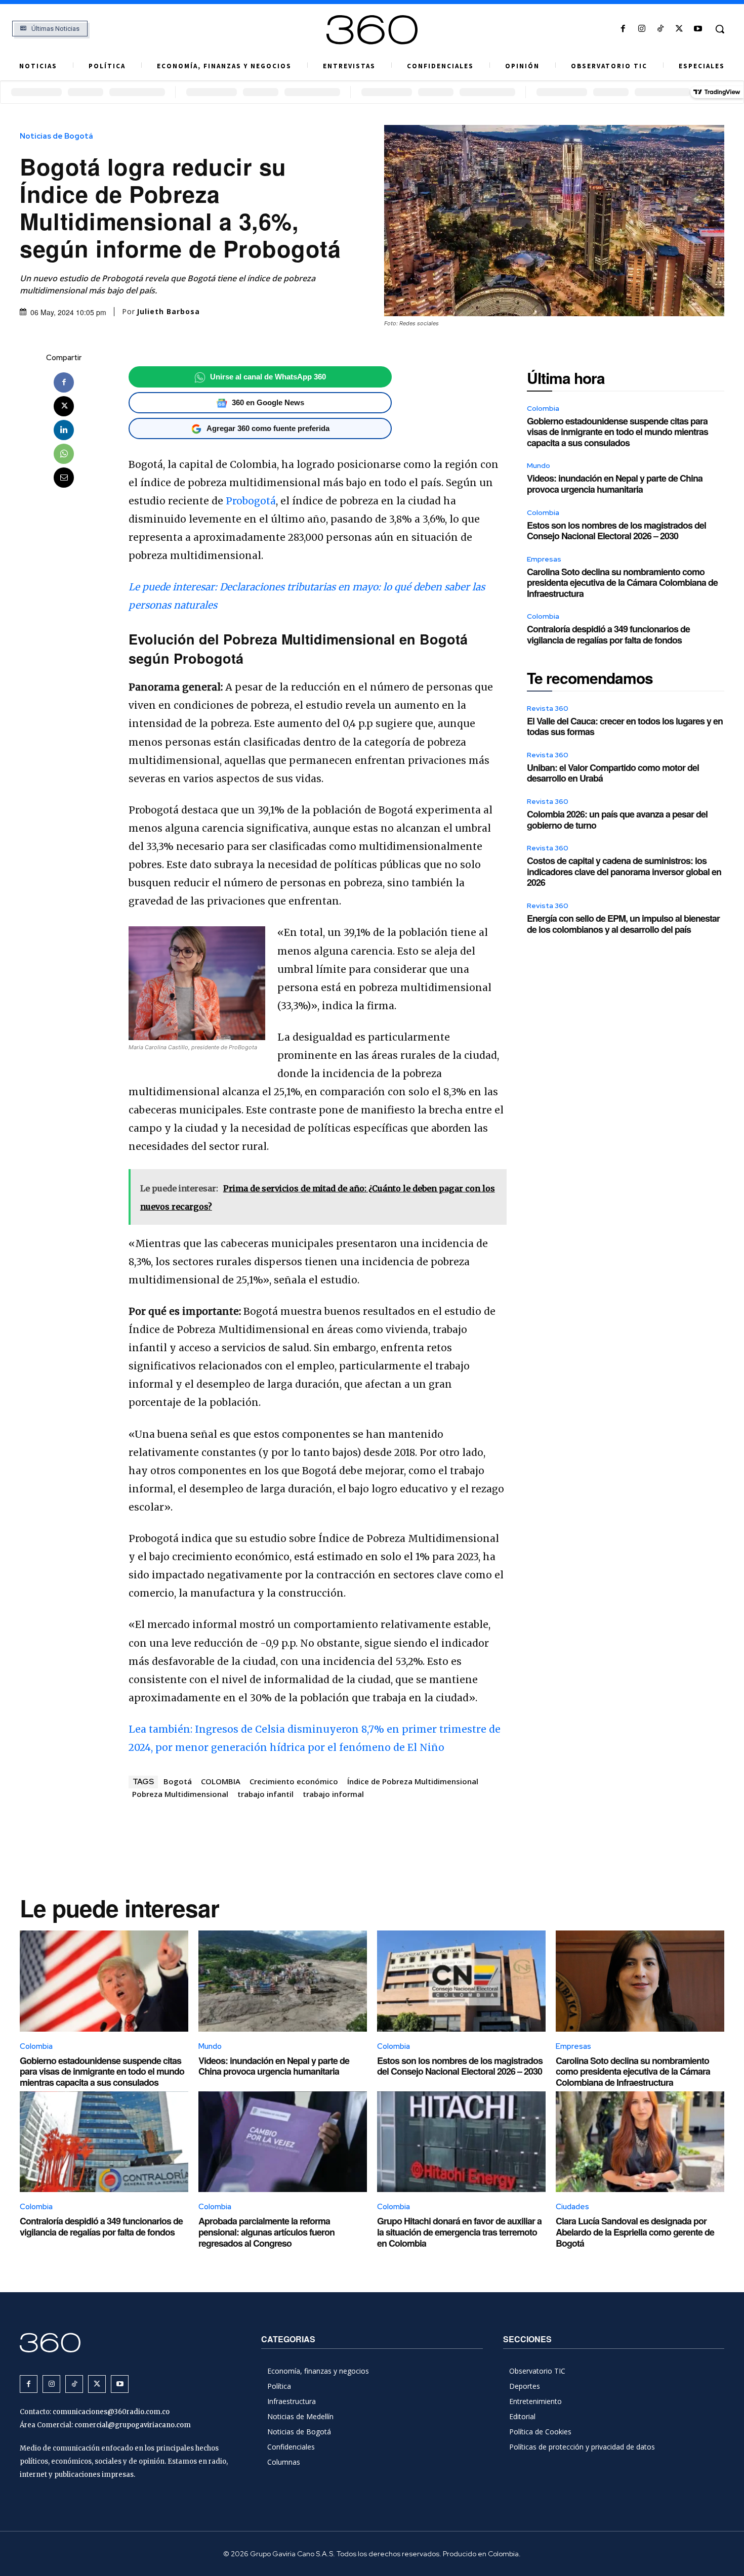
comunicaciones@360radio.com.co (111, 2412)
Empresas (544, 559)
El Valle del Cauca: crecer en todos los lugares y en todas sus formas (625, 726)
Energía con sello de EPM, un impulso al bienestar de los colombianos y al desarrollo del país (623, 924)
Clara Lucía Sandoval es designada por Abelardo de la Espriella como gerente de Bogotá (635, 2232)
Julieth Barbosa (168, 312)
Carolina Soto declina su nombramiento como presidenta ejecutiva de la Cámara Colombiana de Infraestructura (622, 583)
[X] (679, 29)
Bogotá (178, 1781)
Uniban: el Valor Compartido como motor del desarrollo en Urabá (613, 773)
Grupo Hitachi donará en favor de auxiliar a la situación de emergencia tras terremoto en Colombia (459, 2232)
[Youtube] (698, 29)
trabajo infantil (265, 1794)
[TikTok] (660, 29)
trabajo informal (333, 1794)
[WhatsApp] (64, 454)
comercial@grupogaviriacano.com (133, 2425)
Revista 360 (548, 708)
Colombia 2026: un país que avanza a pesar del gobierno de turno (617, 820)
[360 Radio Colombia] (372, 30)
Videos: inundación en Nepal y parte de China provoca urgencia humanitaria (615, 484)
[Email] (64, 478)
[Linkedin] (64, 430)
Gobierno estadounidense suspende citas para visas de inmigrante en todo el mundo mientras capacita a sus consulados (617, 432)
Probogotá (251, 501)
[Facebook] (623, 29)
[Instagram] (642, 29)
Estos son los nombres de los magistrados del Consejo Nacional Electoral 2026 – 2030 (616, 531)
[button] (720, 29)
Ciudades (572, 2207)
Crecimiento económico (294, 1781)
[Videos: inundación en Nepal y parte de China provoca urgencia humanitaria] (283, 1981)
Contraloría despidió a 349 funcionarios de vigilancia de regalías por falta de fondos (608, 634)
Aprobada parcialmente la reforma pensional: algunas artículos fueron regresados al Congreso (266, 2232)
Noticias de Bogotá (56, 136)
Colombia (543, 408)
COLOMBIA (221, 1781)
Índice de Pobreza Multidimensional (413, 1781)
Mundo (539, 465)
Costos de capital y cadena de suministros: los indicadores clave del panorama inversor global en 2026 (624, 871)
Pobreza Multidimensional (180, 1794)
